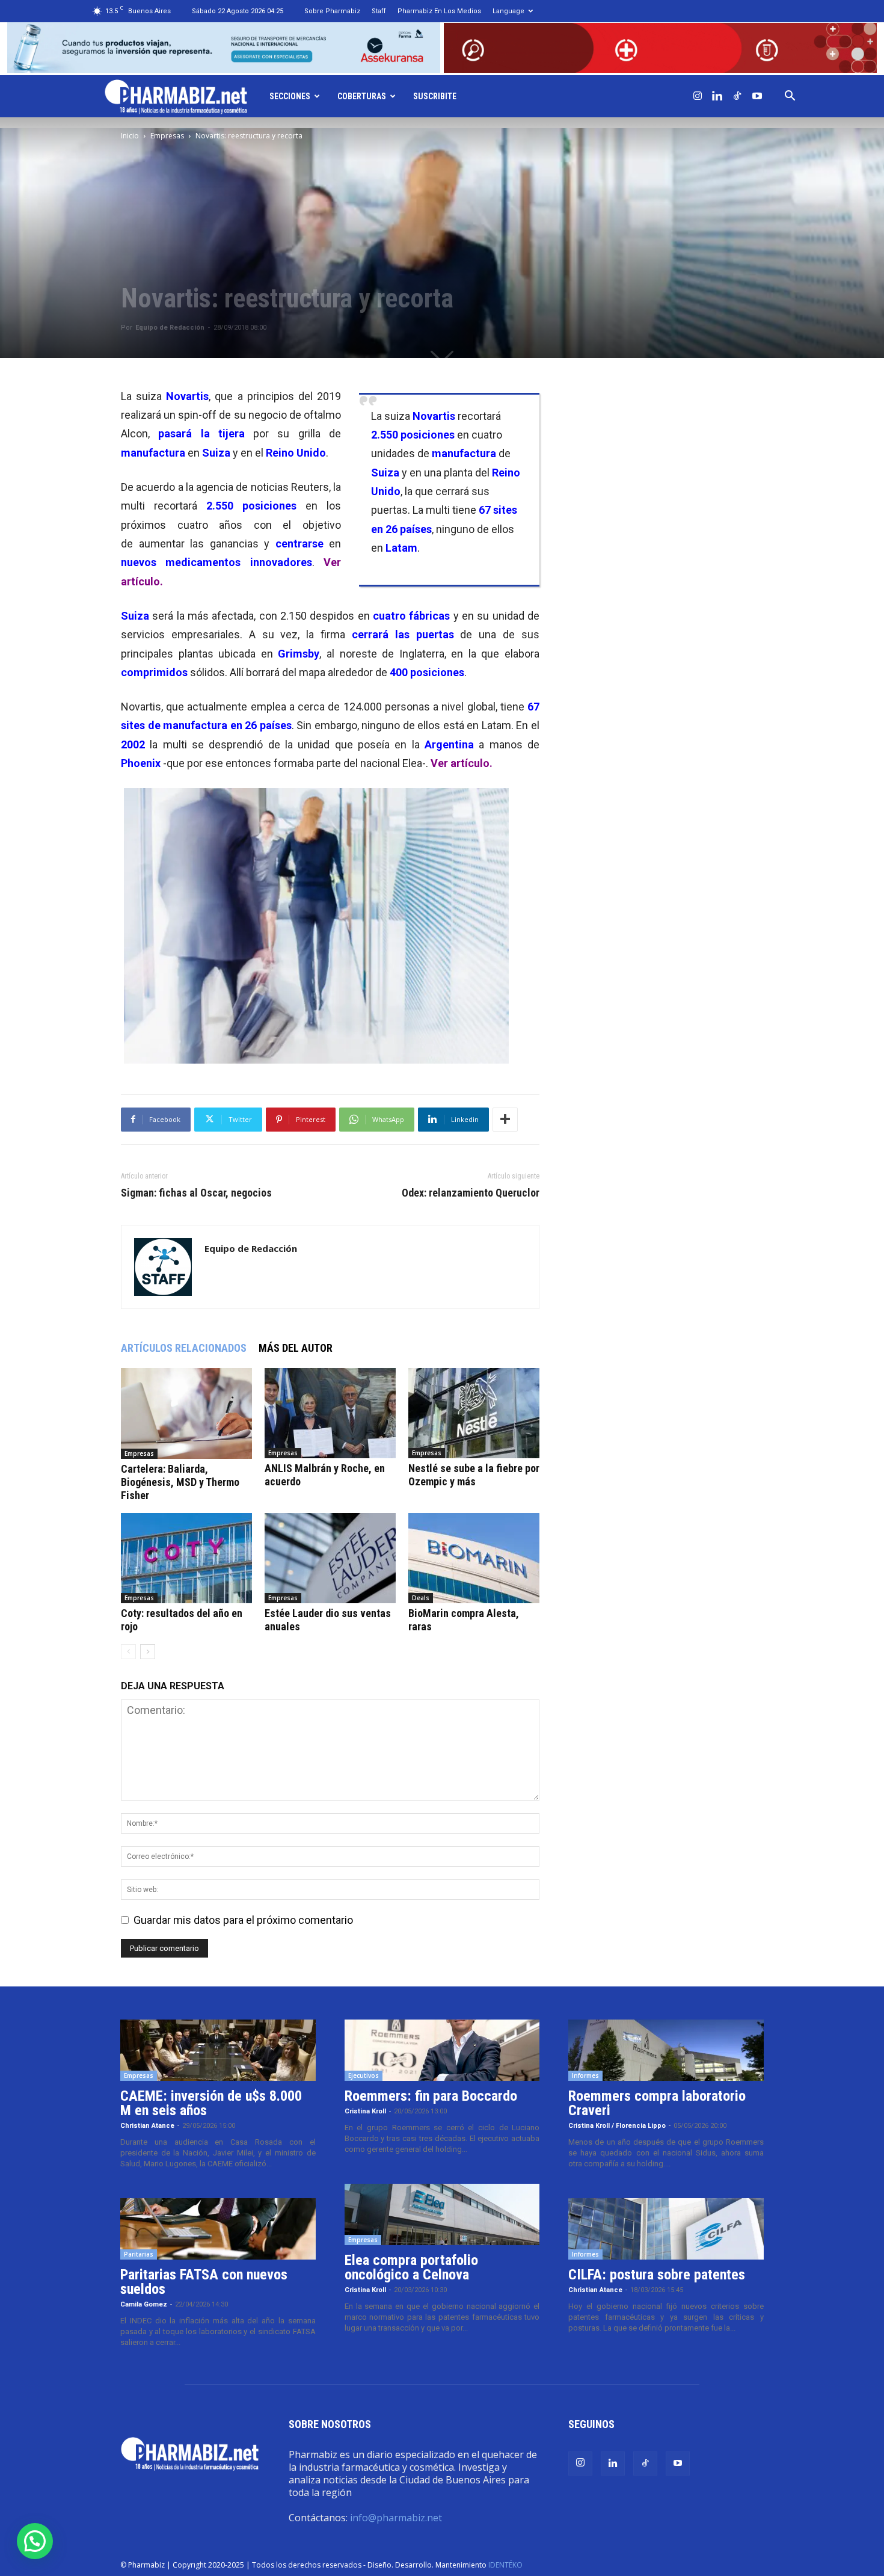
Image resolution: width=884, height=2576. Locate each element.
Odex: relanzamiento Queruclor (471, 1193)
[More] (505, 1120)
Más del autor (296, 1348)
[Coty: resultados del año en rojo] (186, 1558)
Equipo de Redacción (170, 328)
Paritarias (139, 2254)
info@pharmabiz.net (396, 2518)
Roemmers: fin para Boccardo (431, 2096)
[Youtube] (757, 96)
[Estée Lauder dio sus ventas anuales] (330, 1558)
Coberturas (362, 96)
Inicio (130, 136)
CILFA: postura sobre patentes (657, 2275)
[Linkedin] (717, 96)
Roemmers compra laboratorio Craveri (657, 2103)
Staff (379, 11)
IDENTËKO (505, 2565)
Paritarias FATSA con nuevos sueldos (204, 2282)
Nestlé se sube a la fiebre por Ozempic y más (474, 1475)
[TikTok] (737, 96)
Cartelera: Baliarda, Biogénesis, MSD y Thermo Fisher (180, 1482)
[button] (790, 96)
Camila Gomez (144, 2304)
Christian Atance (147, 2126)
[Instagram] (698, 96)
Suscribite (435, 96)
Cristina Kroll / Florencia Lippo (617, 2126)
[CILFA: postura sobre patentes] (666, 2229)
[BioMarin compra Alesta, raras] (474, 1558)
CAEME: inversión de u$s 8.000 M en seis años (211, 2103)
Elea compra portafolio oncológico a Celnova (411, 2267)
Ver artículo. (462, 763)
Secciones (290, 96)
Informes (585, 2075)
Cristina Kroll (365, 2111)
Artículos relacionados (184, 1348)
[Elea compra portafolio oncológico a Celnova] (442, 2214)
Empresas (167, 136)
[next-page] (148, 1652)
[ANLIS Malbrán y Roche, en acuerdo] (330, 1413)
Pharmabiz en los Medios (439, 11)
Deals (421, 1598)
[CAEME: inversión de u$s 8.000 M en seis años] (218, 2050)
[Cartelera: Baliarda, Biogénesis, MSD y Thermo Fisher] (186, 1413)
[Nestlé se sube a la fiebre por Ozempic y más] (474, 1413)
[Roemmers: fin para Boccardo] (442, 2050)
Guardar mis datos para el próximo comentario (243, 1920)
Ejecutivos (364, 2075)
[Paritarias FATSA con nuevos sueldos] (218, 2229)
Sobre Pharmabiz (332, 11)
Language (508, 11)
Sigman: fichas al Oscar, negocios (196, 1193)
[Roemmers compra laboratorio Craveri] (666, 2050)
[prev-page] (128, 1652)
